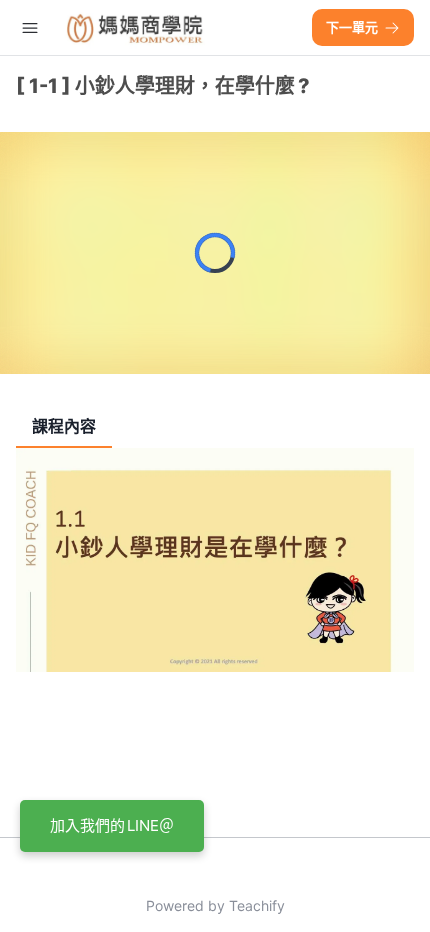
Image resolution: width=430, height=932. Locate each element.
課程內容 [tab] (64, 426)
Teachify (257, 905)
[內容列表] (30, 28)
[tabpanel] (215, 634)
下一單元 (352, 27)
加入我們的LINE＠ (112, 825)
